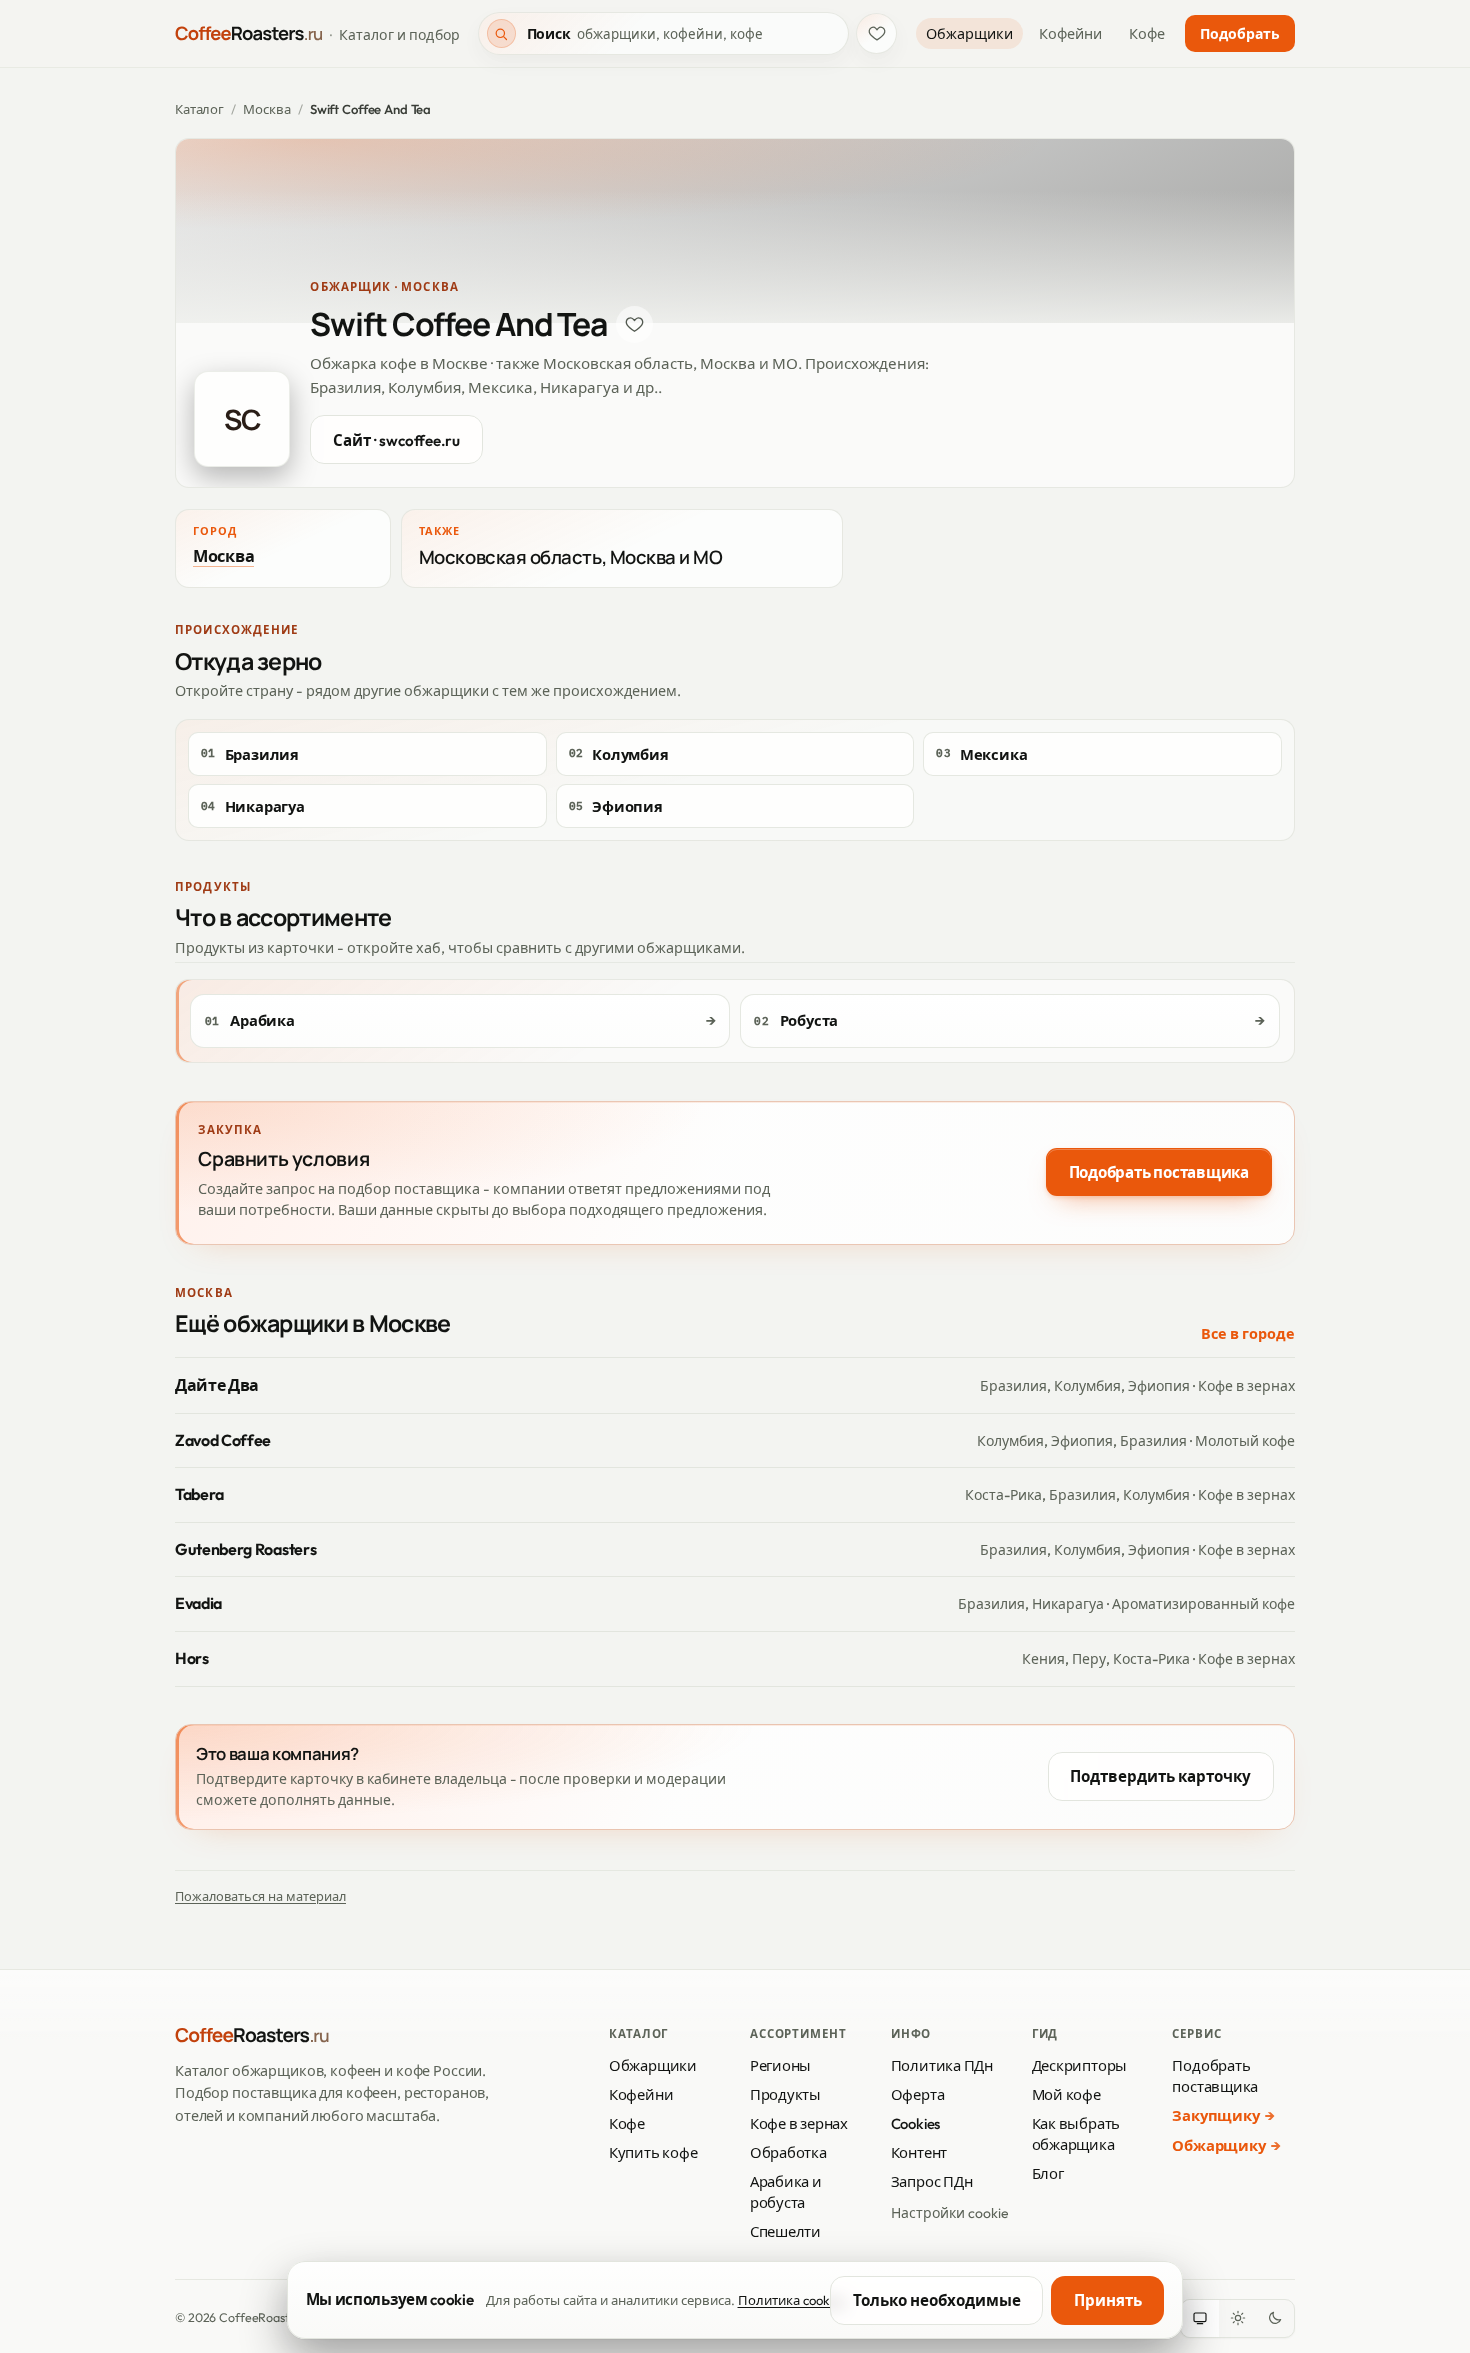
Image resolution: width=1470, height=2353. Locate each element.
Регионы (780, 2065)
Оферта (918, 2094)
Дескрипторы (1080, 2065)
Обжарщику (1218, 2145)
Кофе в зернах (799, 2123)
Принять (1108, 2300)
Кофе (1147, 34)
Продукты (785, 2094)
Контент (919, 2152)
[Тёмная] (1275, 2319)
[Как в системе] (1200, 2319)
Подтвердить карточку (1160, 1776)
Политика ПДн (942, 2065)
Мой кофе (1066, 2094)
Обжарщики (969, 34)
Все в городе (1248, 1334)
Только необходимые (937, 2300)
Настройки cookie (950, 2213)
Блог (1048, 2173)
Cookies (915, 2123)
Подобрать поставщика (1159, 1172)
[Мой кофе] (876, 33)
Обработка (788, 2152)
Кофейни (1070, 34)
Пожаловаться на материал (260, 1896)
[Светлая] (1238, 2319)
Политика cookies (792, 2300)
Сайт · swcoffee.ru (396, 440)
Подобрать (1240, 34)
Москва (266, 109)
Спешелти (785, 2231)
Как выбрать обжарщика (1076, 2134)
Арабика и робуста (786, 2192)
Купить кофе (653, 2152)
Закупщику (1215, 2115)
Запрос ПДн (932, 2181)
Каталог (199, 109)
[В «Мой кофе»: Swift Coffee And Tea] (635, 325)
